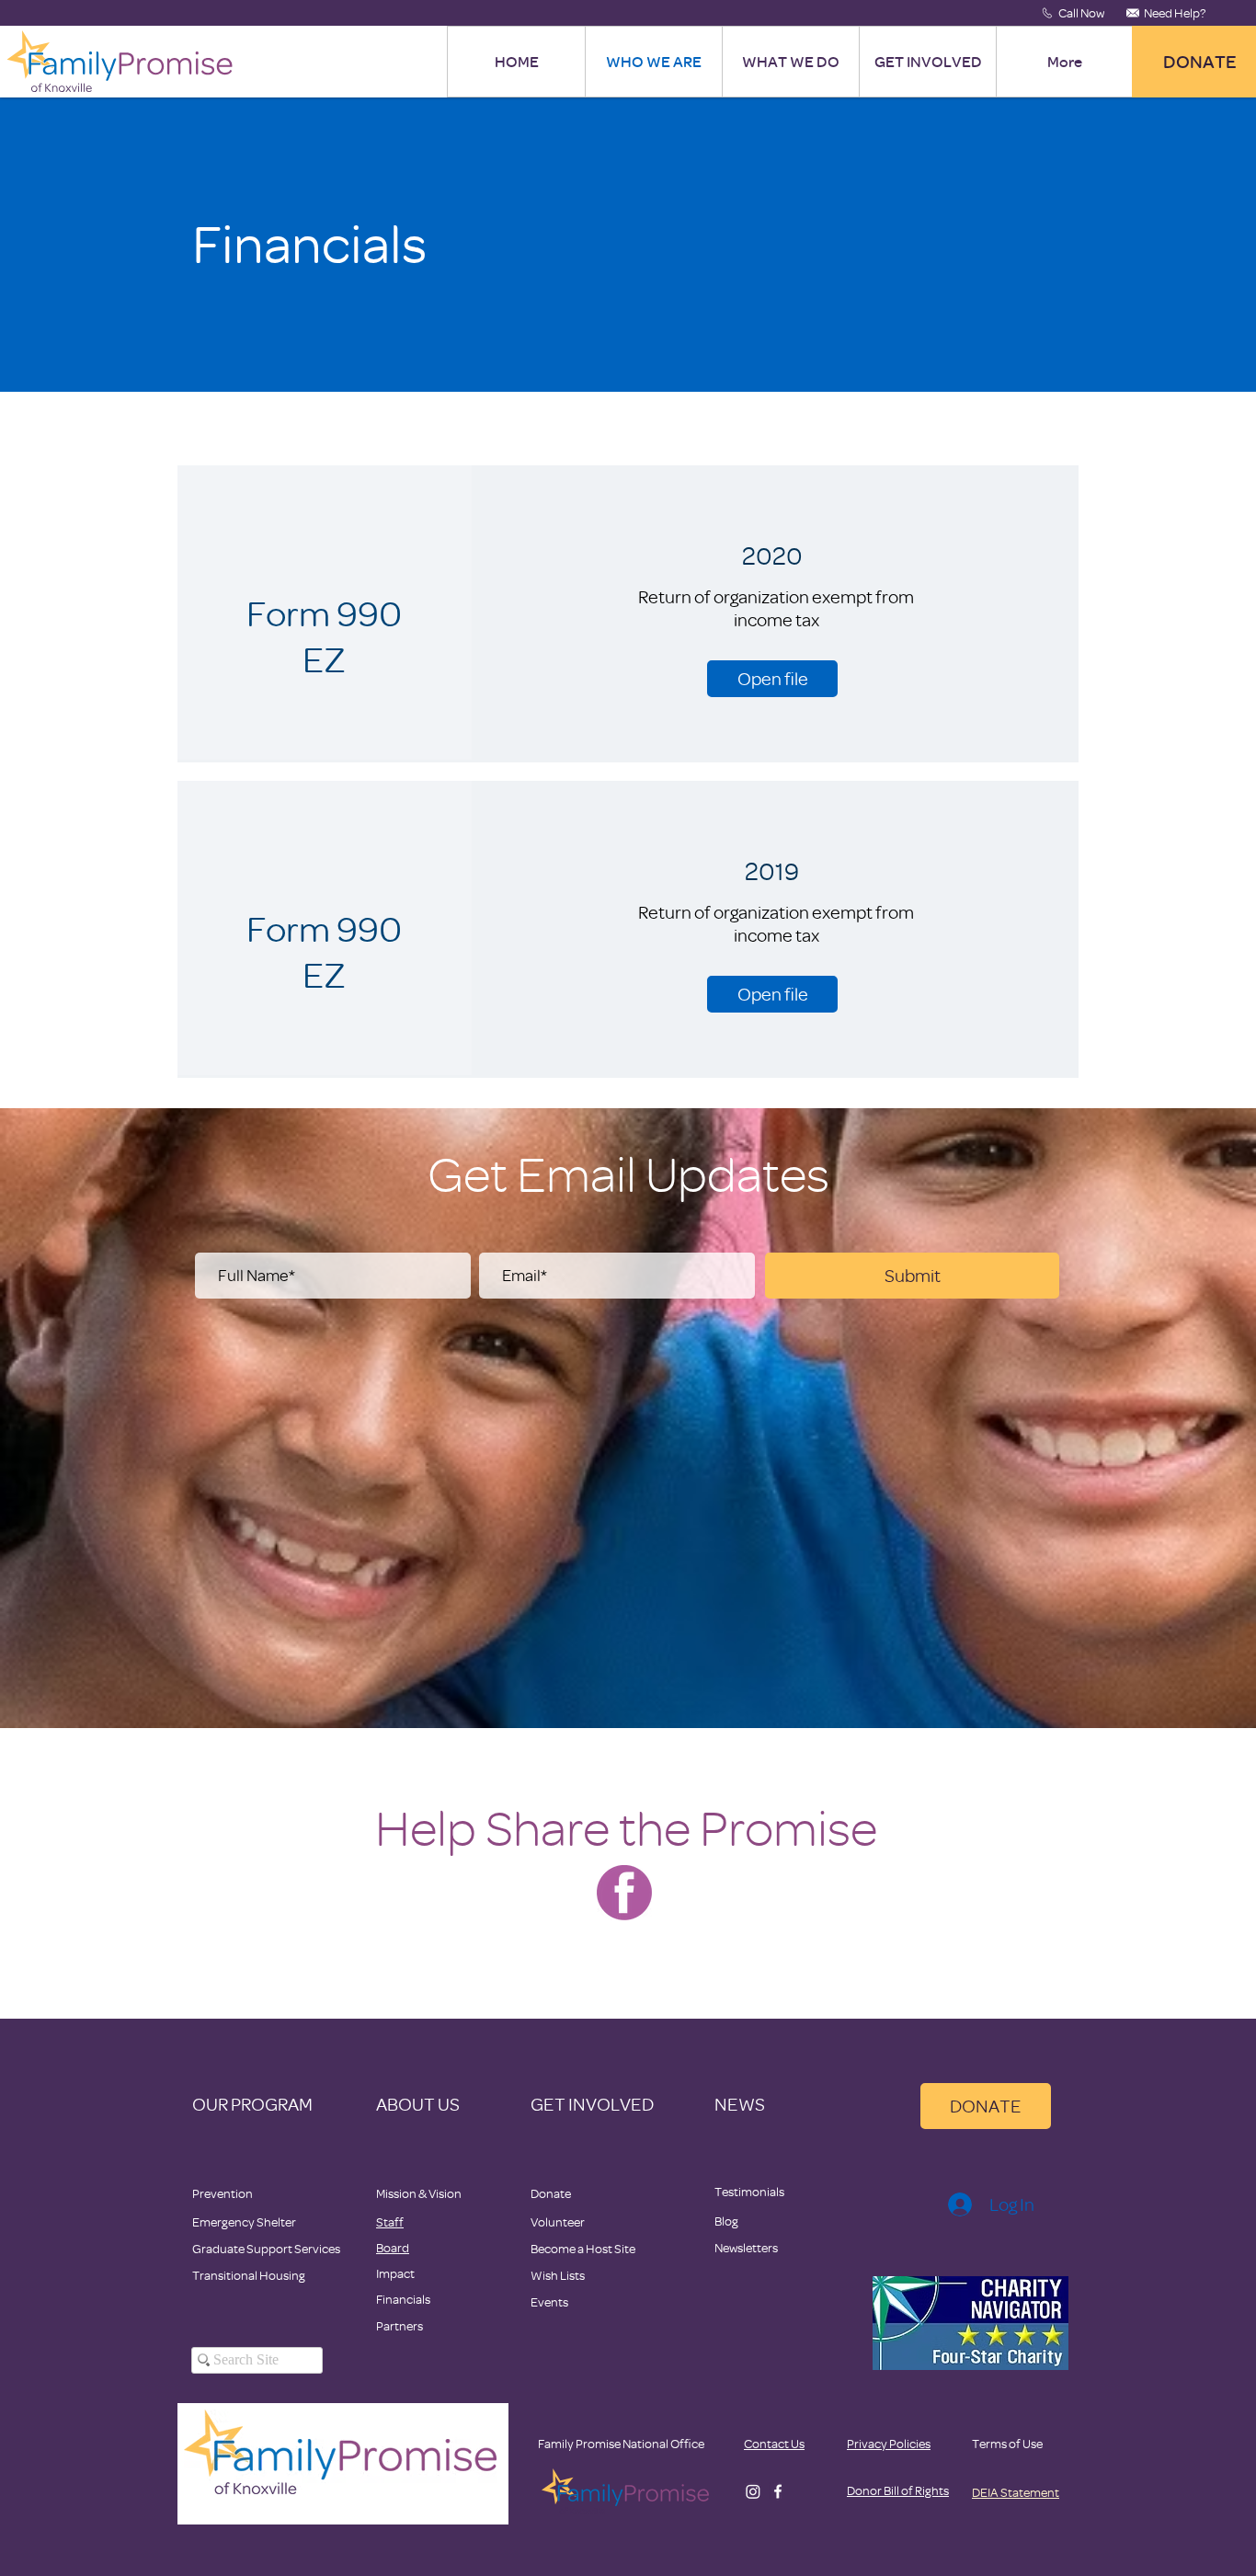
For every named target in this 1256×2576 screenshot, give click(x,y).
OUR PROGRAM (252, 2104)
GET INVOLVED (592, 2104)
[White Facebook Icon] (778, 2491)
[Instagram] (753, 2491)
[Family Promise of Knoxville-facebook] (624, 1893)
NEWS (740, 2104)
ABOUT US (418, 2104)
